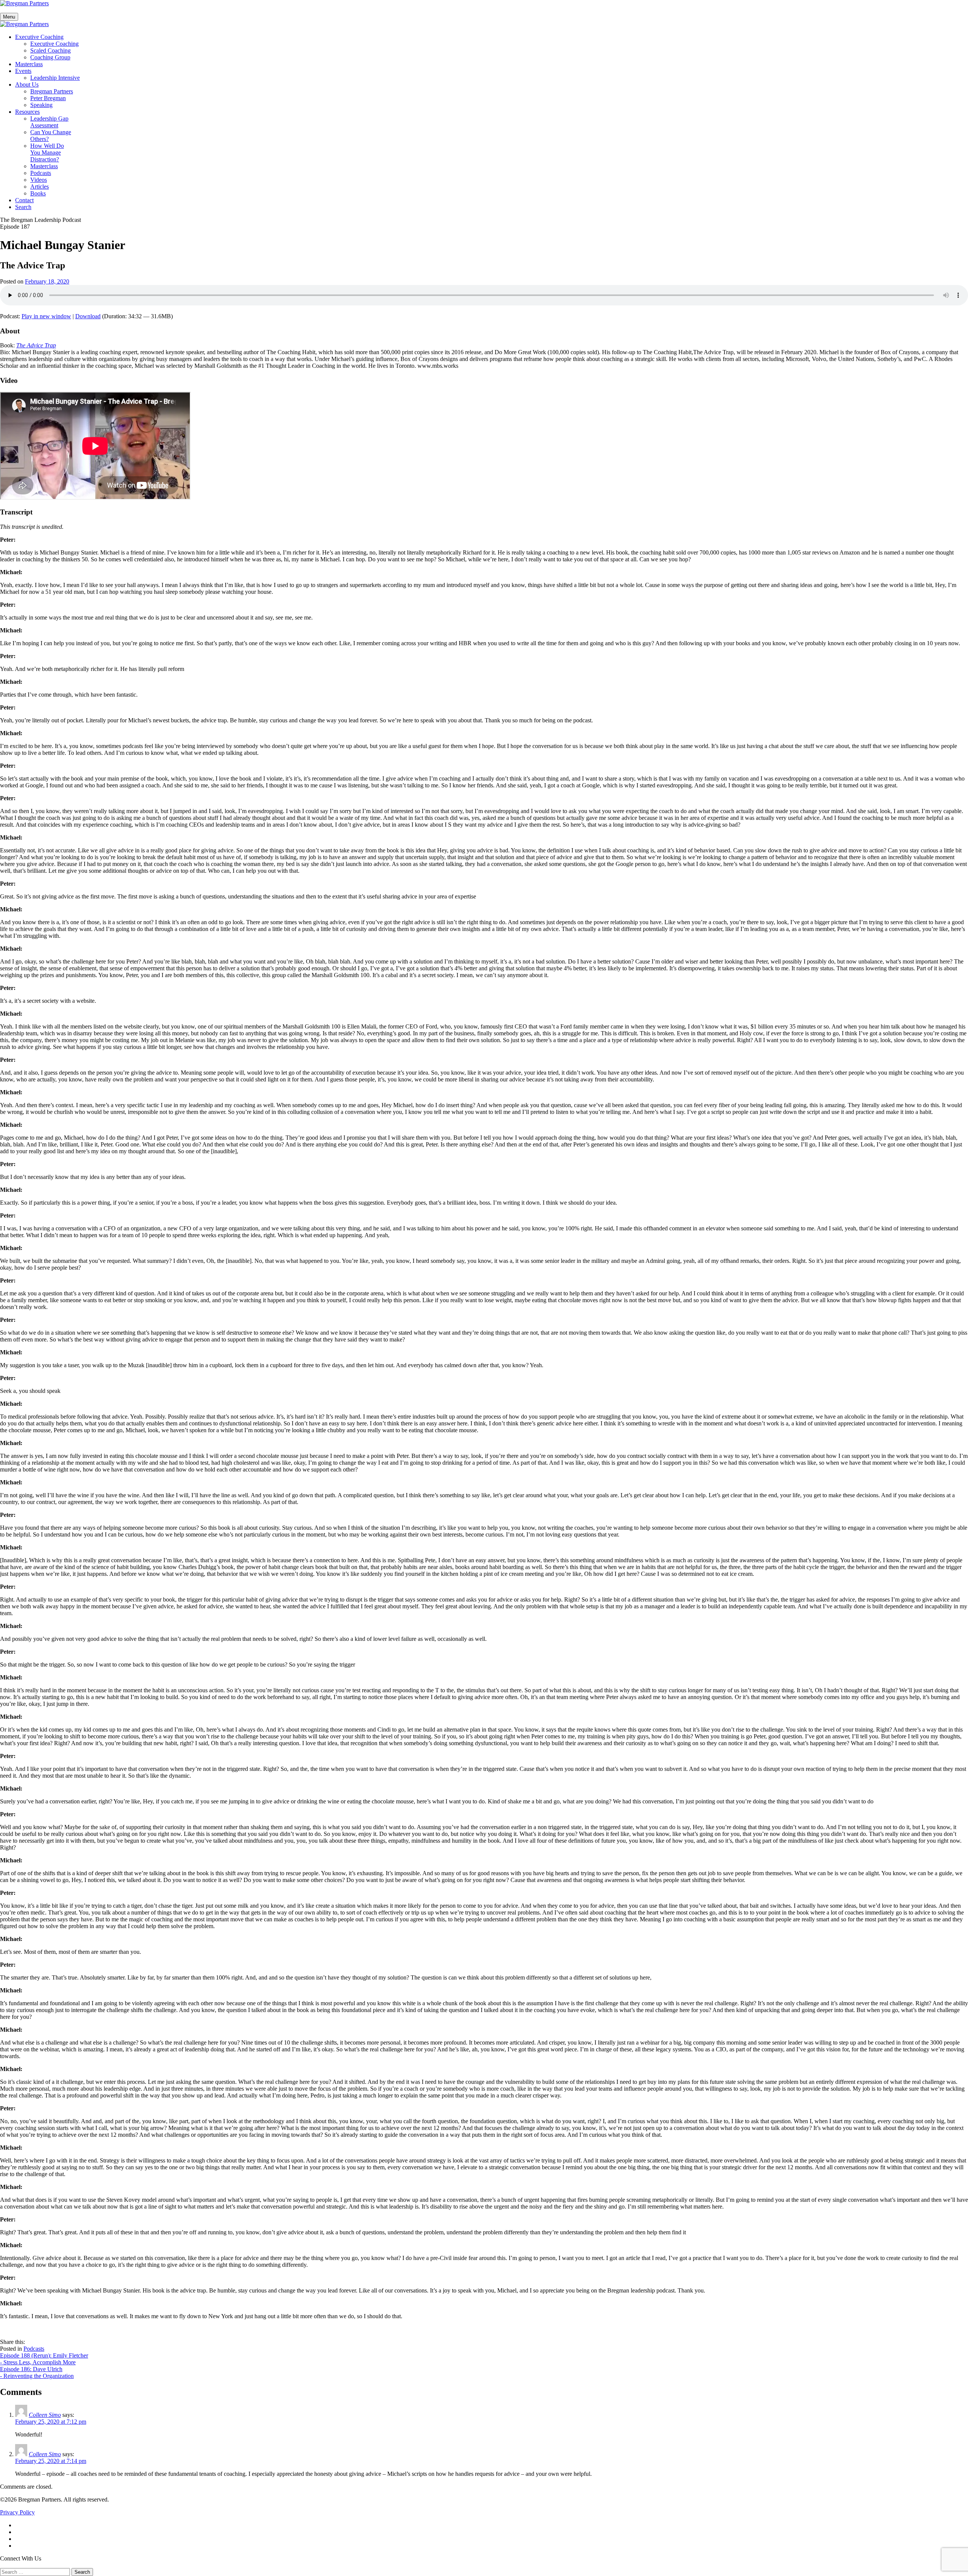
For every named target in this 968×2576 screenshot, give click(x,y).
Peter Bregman (48, 98)
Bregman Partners (52, 91)
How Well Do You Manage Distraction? (47, 153)
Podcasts (41, 173)
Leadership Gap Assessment (49, 122)
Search (23, 207)
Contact (24, 200)
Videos (39, 180)
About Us (27, 84)
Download (88, 316)
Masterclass (29, 64)
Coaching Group (50, 57)
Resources (27, 112)
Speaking (41, 105)
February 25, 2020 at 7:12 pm (51, 2422)
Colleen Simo (45, 2415)
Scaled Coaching (50, 50)
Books (38, 193)
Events (23, 71)
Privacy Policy (17, 2512)
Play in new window (46, 316)
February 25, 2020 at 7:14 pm (51, 2461)
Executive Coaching (39, 37)
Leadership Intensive (55, 78)
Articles (40, 187)
